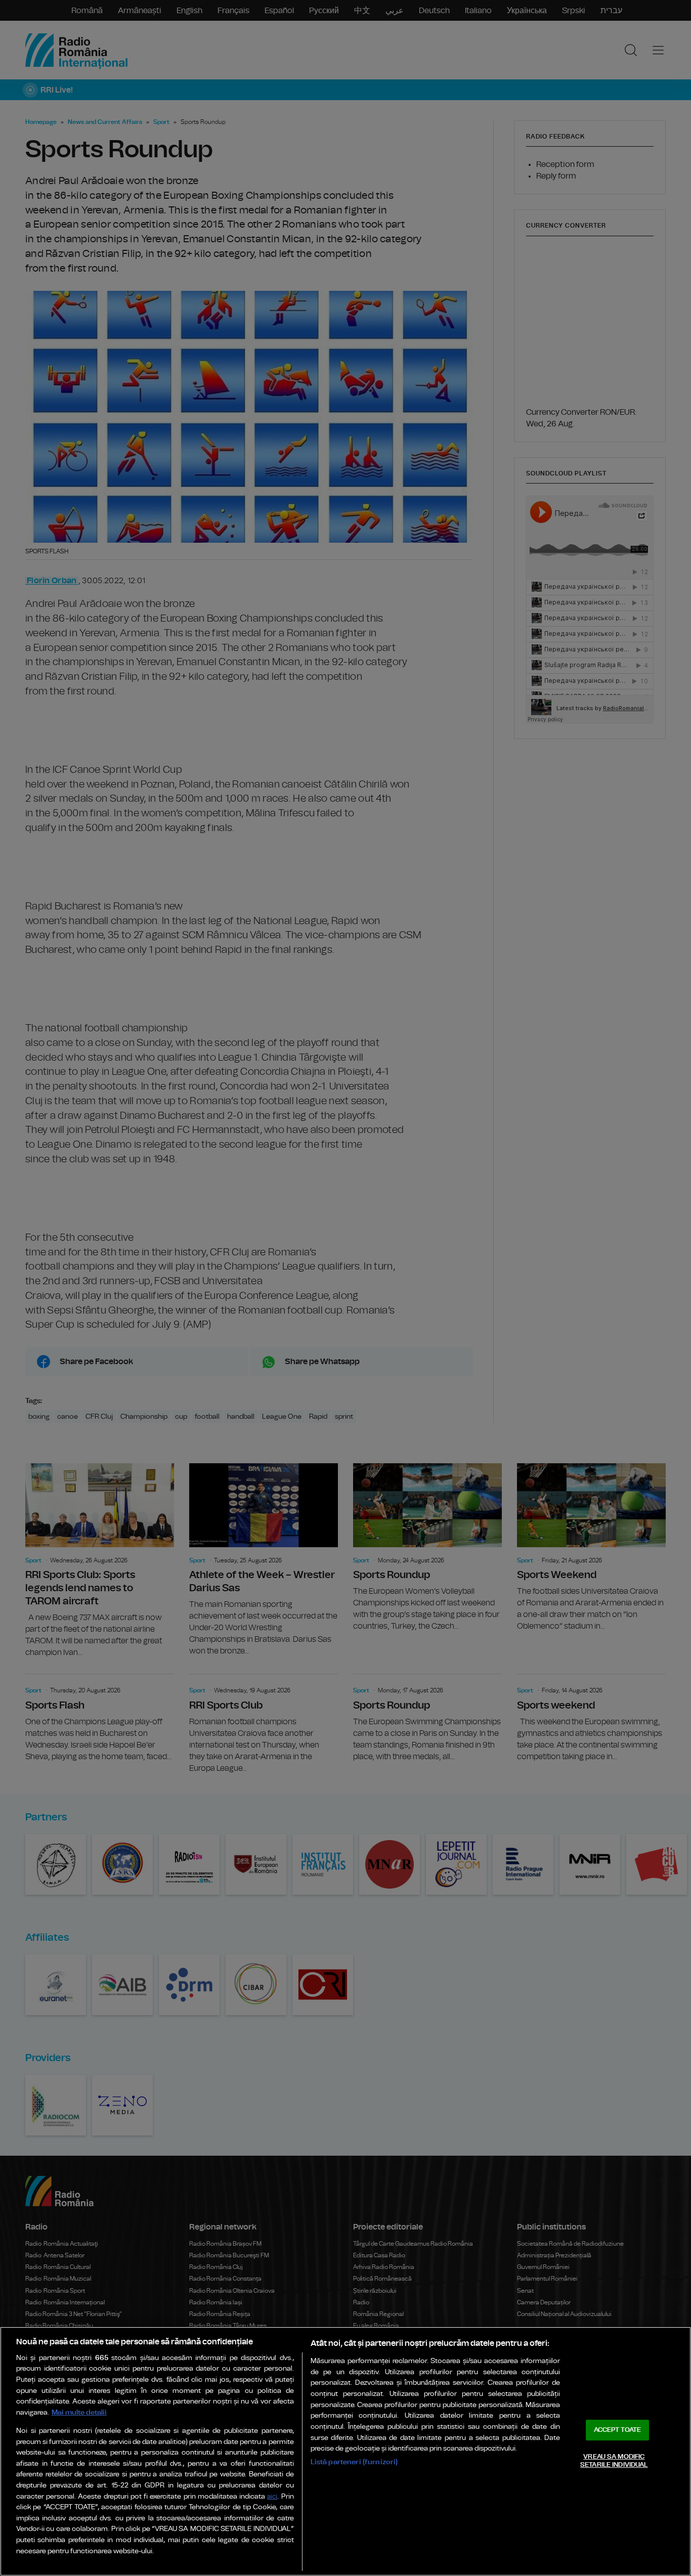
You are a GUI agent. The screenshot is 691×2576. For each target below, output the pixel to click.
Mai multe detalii (79, 2412)
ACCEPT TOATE (618, 2430)
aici (272, 2497)
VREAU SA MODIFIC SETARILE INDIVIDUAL (614, 2461)
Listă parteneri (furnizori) (354, 2462)
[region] (345, 2451)
